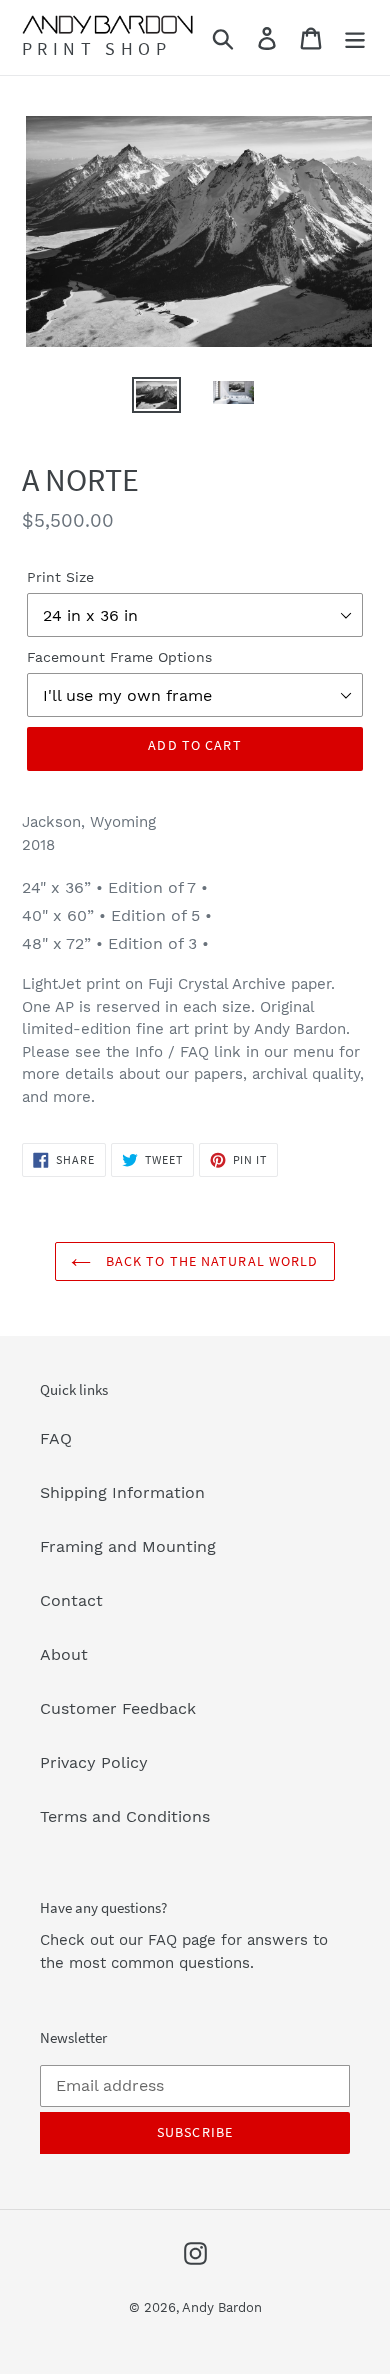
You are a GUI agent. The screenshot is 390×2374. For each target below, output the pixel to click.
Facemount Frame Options (119, 657)
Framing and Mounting (128, 1546)
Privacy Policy (94, 1762)
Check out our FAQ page (128, 1940)
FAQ (56, 1438)
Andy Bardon (222, 2307)
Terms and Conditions (125, 1816)
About (64, 1654)
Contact (71, 1600)
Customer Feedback (118, 1708)
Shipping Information (122, 1492)
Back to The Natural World (209, 1261)
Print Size (60, 577)
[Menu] (355, 37)
